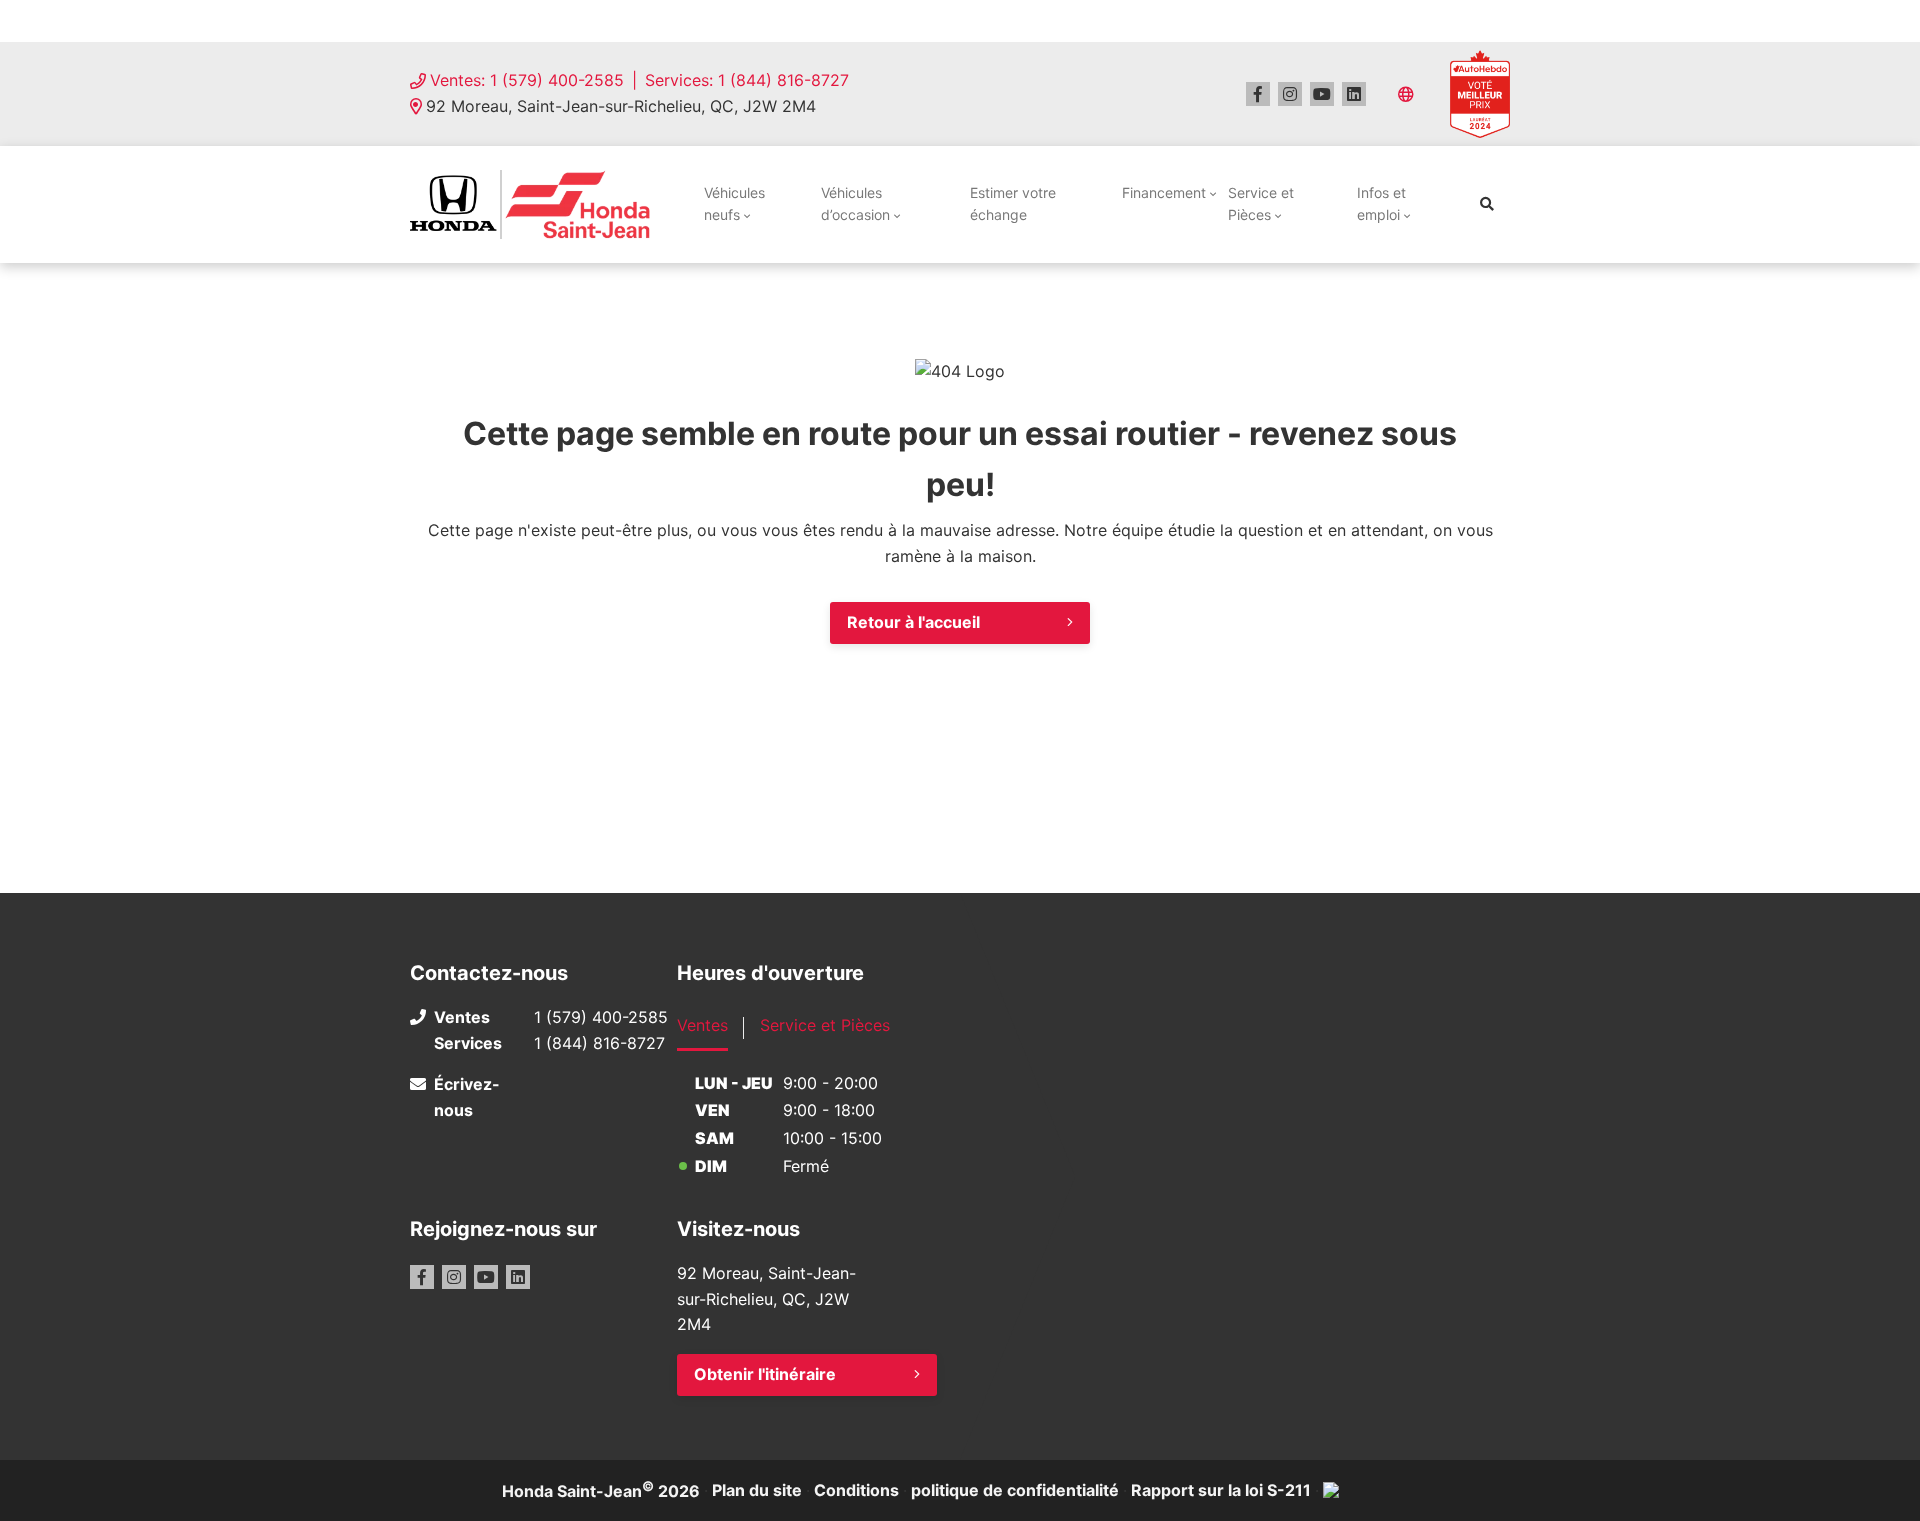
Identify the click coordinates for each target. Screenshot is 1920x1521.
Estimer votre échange (1013, 203)
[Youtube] (1322, 94)
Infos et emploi (1381, 203)
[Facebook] (1258, 94)
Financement (1164, 192)
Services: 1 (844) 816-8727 (747, 80)
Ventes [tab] (702, 1025)
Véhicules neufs (734, 203)
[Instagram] (1290, 94)
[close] (1490, 21)
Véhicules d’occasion (855, 203)
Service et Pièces (1261, 203)
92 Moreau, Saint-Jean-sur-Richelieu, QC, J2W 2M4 (621, 106)
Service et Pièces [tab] (825, 1025)
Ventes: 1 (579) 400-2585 (527, 80)
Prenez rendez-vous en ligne (589, 20)
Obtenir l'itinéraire (765, 1374)
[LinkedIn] (1354, 94)
